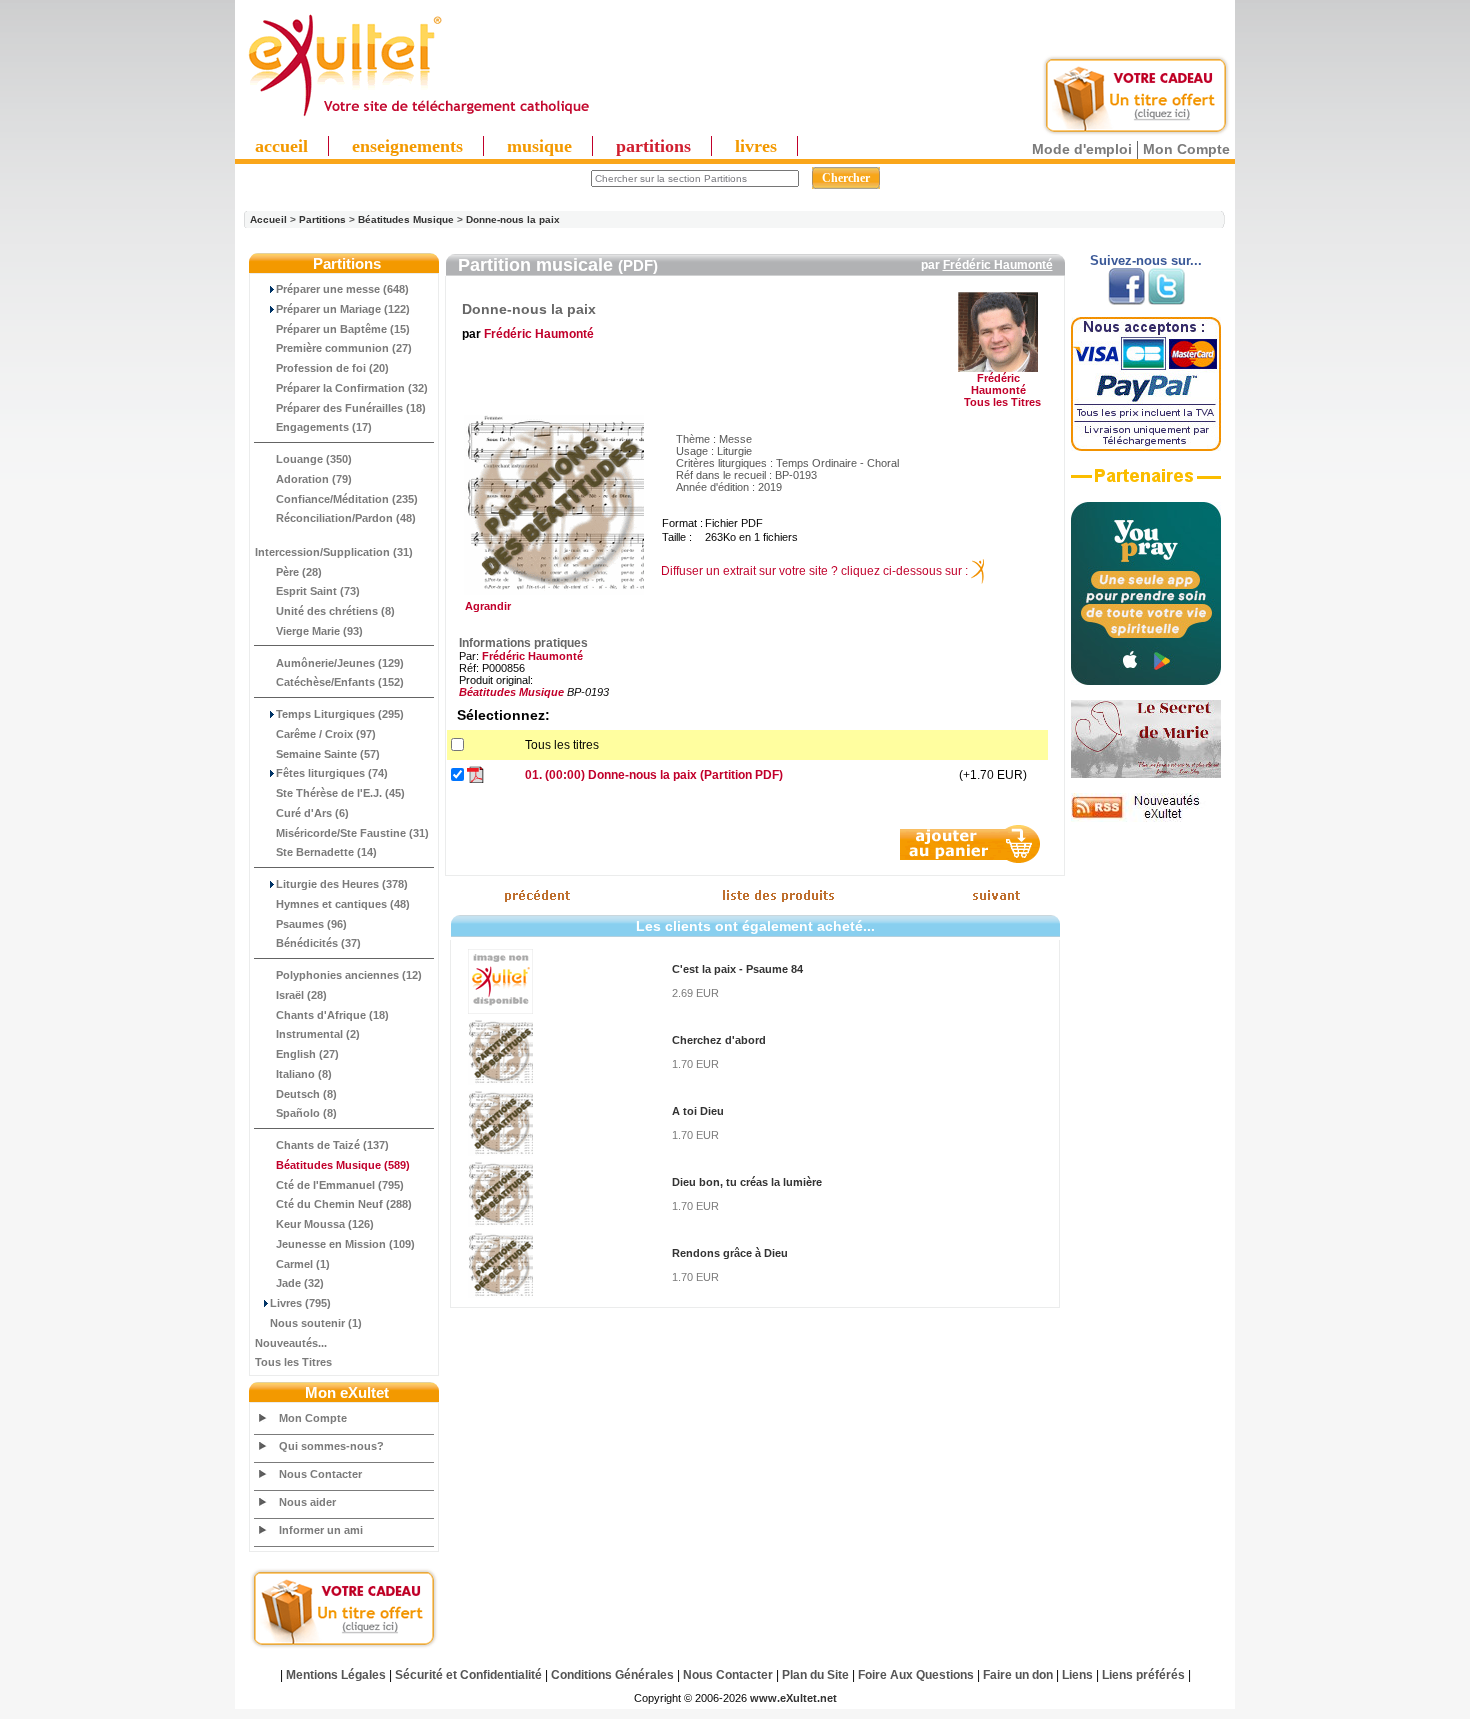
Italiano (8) (304, 1074)
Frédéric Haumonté (998, 265)
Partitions (322, 219)
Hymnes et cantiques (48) (343, 904)
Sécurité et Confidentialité (468, 1675)
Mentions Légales (336, 1675)
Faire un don (1018, 1675)
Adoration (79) (314, 479)
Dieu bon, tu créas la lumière (747, 1182)
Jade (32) (300, 1283)
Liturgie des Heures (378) (342, 884)
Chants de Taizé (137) (332, 1145)
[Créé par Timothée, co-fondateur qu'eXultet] (1146, 681)
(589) (343, 1165)
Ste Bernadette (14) (326, 852)
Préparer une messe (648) (342, 289)
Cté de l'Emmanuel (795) (340, 1185)
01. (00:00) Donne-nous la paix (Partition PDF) (654, 775)
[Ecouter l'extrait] (1146, 483)
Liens (1077, 1675)
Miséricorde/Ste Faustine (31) (352, 833)
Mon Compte (1186, 149)
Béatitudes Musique (406, 219)
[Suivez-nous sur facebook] (1126, 301)
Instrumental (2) (318, 1034)
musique (539, 146)
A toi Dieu (698, 1111)
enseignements (407, 146)
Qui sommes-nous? (331, 1446)
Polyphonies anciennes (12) (349, 975)
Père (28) (299, 572)
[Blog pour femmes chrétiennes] (1146, 774)
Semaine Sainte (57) (328, 754)
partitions (653, 146)
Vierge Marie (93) (319, 631)
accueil (281, 146)
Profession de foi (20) (332, 368)
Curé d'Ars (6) (312, 813)
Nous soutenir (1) (316, 1323)
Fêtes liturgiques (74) (332, 773)
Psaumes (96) (311, 924)
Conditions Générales (612, 1675)
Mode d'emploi (1082, 149)
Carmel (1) (303, 1264)
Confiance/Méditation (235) (347, 499)
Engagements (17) (324, 427)
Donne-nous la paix (513, 219)
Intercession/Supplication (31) (334, 552)
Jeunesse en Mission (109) (345, 1244)
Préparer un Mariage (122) (343, 309)
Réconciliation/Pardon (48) (346, 518)
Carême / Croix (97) (326, 734)
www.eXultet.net (793, 1698)
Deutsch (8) (306, 1094)
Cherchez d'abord (719, 1040)
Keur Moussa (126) (325, 1224)
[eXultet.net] (418, 117)
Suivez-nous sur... (1146, 260)
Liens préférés (1143, 1675)
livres (756, 146)
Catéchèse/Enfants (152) (340, 682)
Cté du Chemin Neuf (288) (344, 1204)
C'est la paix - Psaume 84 (737, 969)
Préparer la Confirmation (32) (352, 388)
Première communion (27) (344, 348)
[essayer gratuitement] (1136, 132)
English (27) (307, 1054)
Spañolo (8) (306, 1113)
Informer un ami (321, 1530)
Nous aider (307, 1502)
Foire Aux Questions (916, 1675)
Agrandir (485, 606)
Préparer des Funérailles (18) (351, 408)
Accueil (268, 219)
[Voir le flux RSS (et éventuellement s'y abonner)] (1146, 818)
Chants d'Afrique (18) (332, 1015)
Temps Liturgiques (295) (340, 714)
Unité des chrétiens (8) (335, 611)
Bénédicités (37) (318, 943)
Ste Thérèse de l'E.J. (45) (340, 793)
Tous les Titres (293, 1362)
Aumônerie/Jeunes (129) (340, 663)
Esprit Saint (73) (318, 591)
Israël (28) (301, 995)
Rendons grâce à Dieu (730, 1253)
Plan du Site (815, 1675)
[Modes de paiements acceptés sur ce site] (1146, 447)
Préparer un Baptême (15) (343, 329)
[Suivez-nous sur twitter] (1166, 301)
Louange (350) (314, 459)
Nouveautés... (291, 1343)
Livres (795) (300, 1303)
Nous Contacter (320, 1474)
